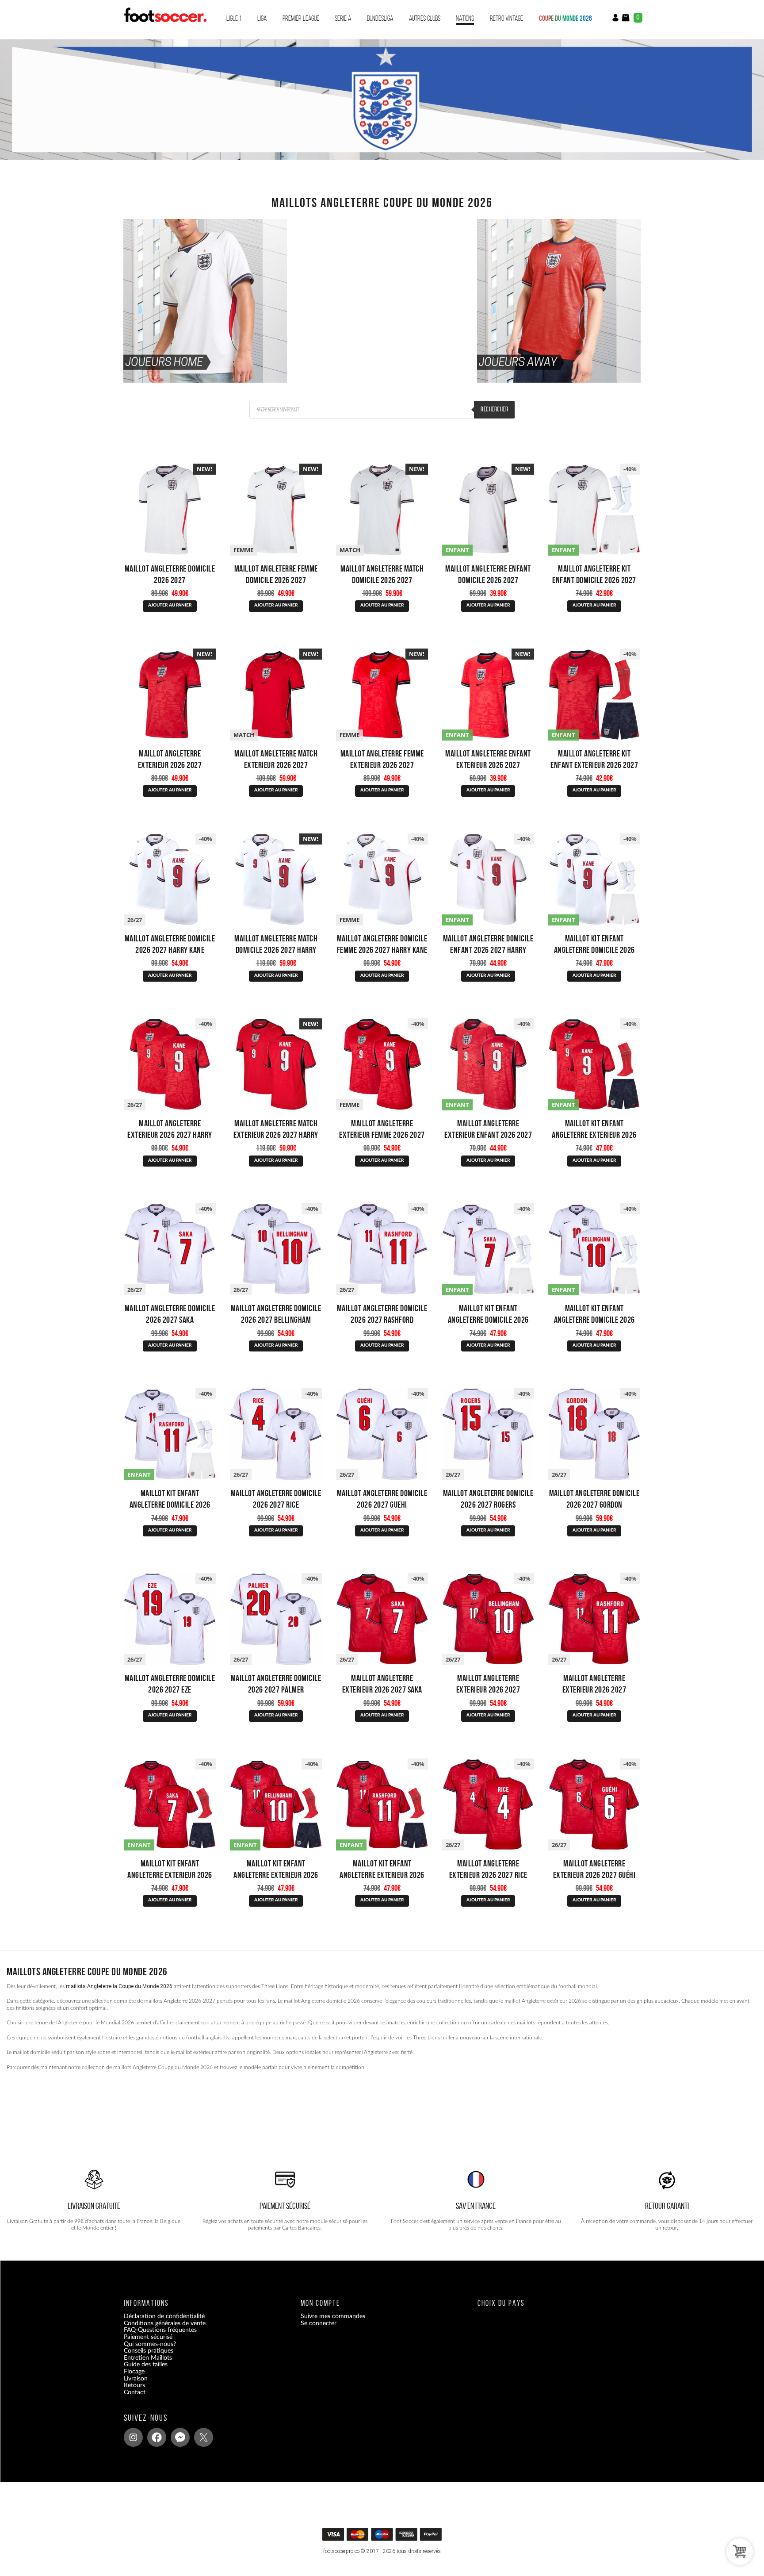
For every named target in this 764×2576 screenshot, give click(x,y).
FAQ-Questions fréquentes (160, 2330)
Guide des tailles (146, 2365)
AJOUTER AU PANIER (170, 605)
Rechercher (494, 409)
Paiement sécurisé (148, 2337)
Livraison (136, 2378)
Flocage (134, 2372)
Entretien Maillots (148, 2358)
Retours (134, 2385)
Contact (135, 2392)
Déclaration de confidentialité (164, 2316)
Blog (130, 2399)
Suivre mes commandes (333, 2316)
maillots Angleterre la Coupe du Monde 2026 (119, 1986)
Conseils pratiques (149, 2351)
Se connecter (319, 2323)
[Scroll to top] (383, 2537)
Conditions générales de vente (165, 2323)
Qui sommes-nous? (150, 2344)
